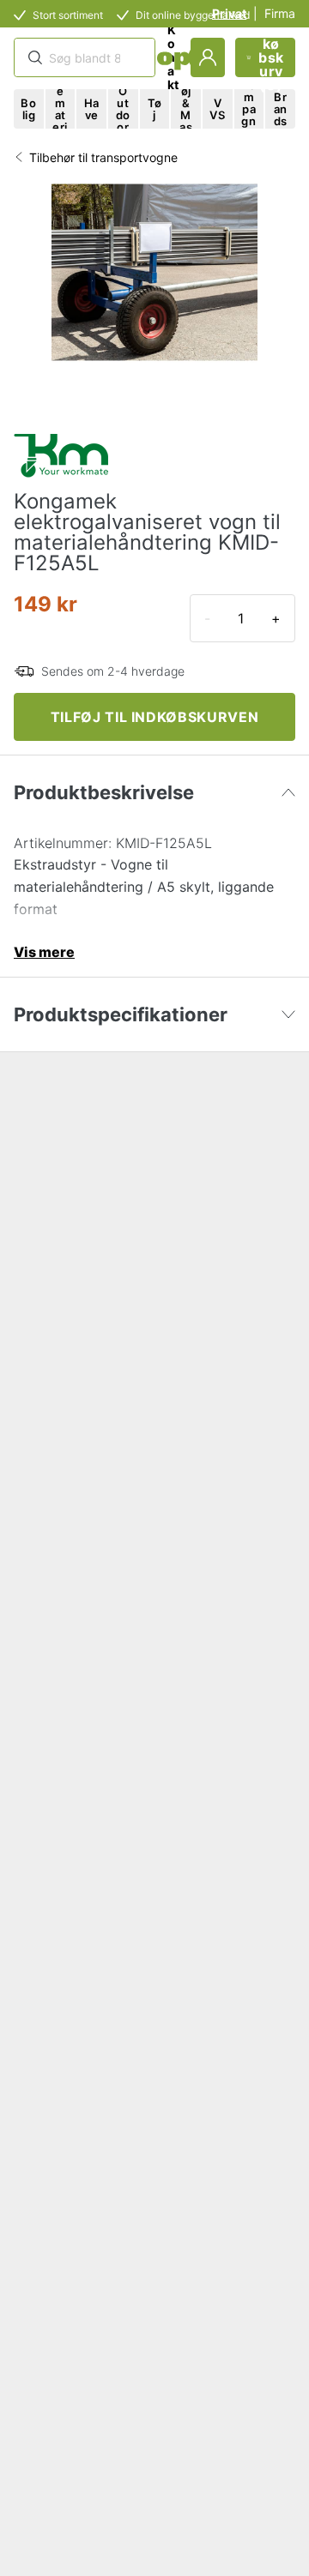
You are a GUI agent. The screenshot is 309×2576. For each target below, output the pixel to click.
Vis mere (44, 952)
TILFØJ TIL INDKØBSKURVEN (154, 717)
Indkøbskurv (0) (271, 57)
